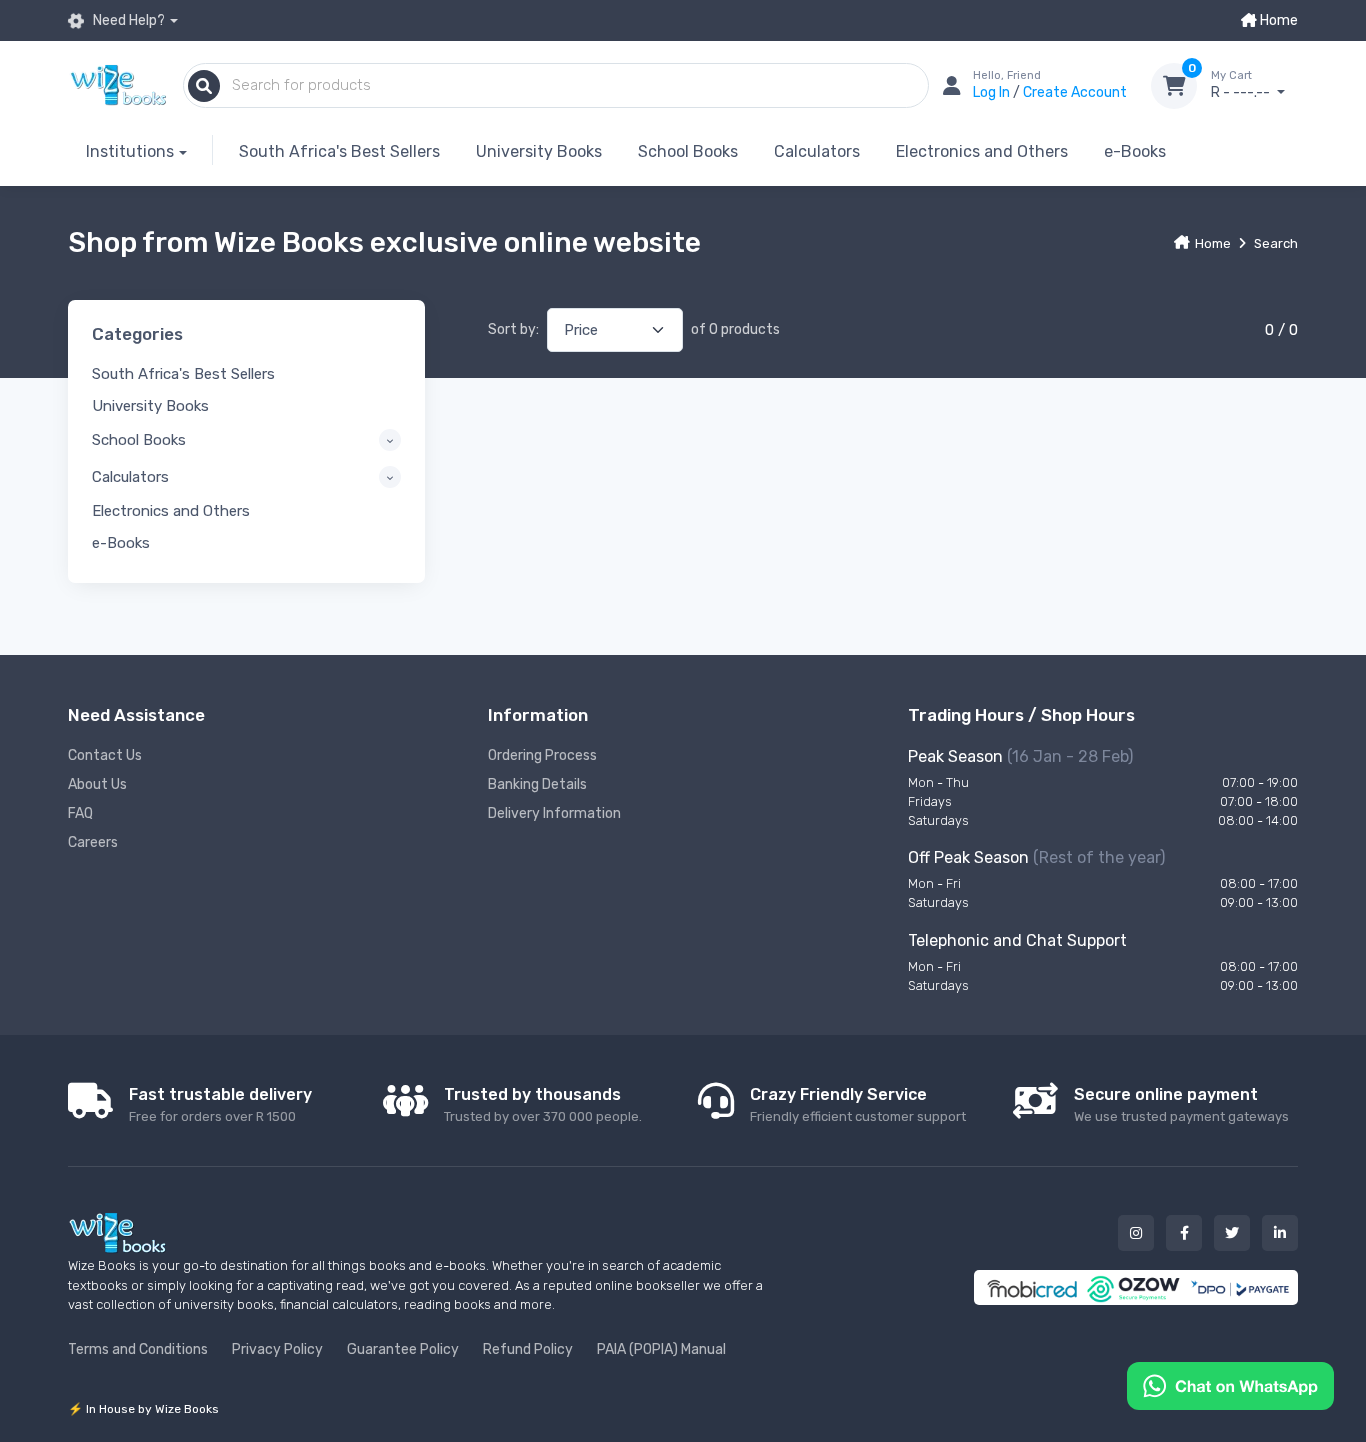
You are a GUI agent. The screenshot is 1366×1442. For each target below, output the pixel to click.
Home (1277, 20)
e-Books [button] (121, 543)
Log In (993, 92)
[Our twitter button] (1232, 1233)
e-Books (1135, 151)
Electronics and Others (982, 151)
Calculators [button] (130, 477)
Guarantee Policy (403, 1349)
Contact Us (105, 755)
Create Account (1075, 92)
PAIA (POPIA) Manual (661, 1349)
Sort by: (513, 329)
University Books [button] (150, 406)
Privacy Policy (277, 1349)
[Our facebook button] (1184, 1233)
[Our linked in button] (1280, 1233)
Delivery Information (554, 813)
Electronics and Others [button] (171, 511)
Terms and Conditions (138, 1349)
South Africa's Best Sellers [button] (183, 374)
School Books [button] (139, 440)
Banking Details (537, 784)
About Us (97, 784)
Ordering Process (542, 755)
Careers (93, 842)
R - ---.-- (1242, 85)
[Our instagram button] (1136, 1233)
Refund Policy (528, 1349)
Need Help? (127, 20)
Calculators (817, 151)
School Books (688, 151)
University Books (539, 151)
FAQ (80, 813)
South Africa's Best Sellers (339, 151)
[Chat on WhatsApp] (1230, 1384)
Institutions (130, 151)
